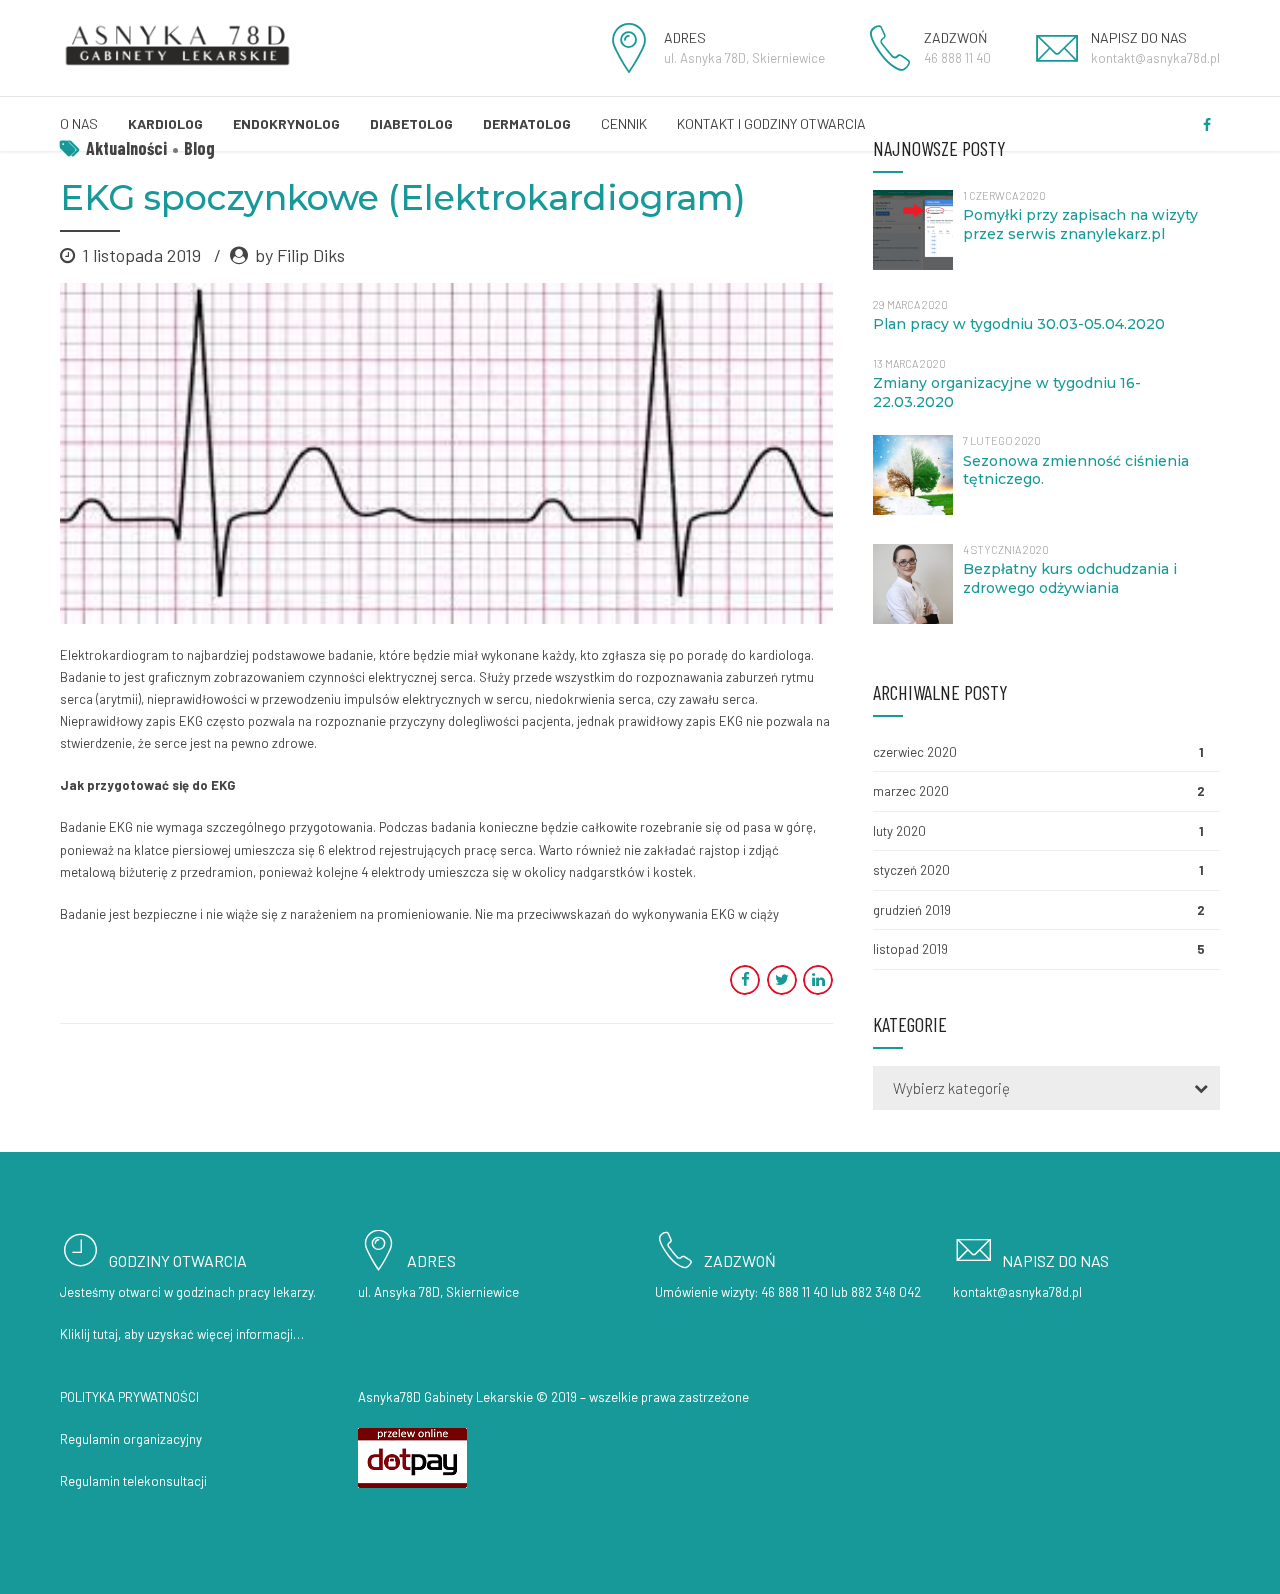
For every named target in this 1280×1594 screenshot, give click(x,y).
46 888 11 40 (794, 1292)
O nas (79, 123)
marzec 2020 (911, 791)
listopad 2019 (910, 949)
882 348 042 (886, 1292)
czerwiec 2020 (915, 752)
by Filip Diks (300, 255)
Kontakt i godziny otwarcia (771, 123)
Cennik (624, 123)
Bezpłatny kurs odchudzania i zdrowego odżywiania (1070, 578)
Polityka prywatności (129, 1397)
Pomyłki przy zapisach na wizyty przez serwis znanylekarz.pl (1080, 224)
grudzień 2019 (912, 910)
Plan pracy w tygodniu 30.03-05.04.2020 (1019, 324)
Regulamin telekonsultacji (133, 1481)
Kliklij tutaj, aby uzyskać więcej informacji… (182, 1334)
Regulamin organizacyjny (131, 1439)
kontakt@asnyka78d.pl (1017, 1292)
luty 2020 (899, 831)
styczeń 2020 (911, 870)
